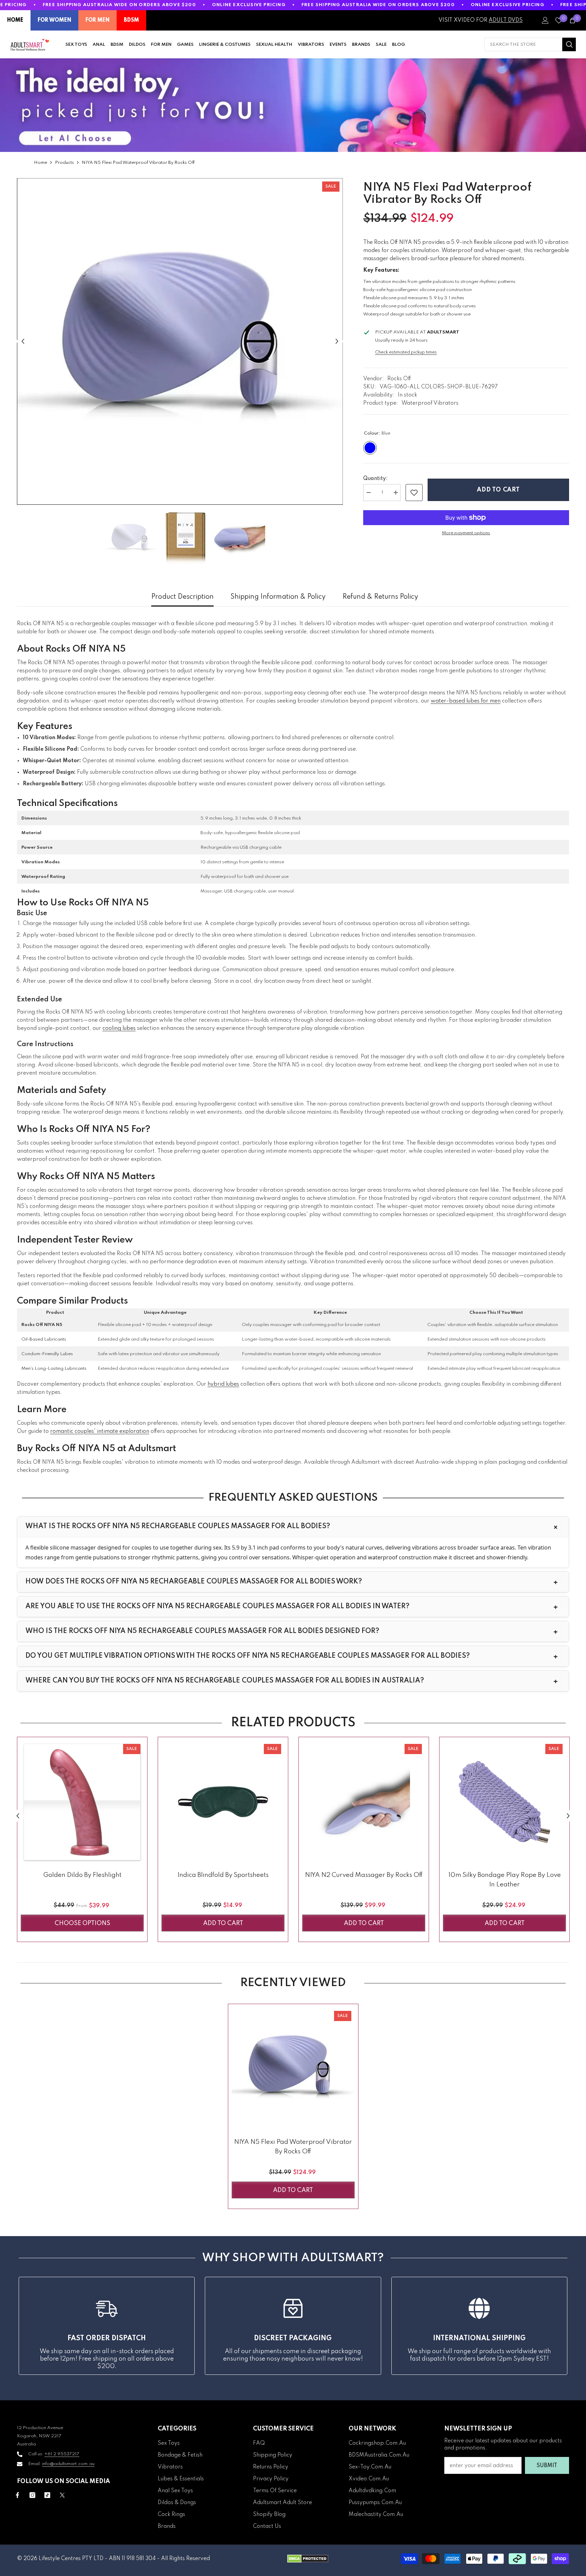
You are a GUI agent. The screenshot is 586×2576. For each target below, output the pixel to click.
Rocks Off (399, 379)
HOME (15, 20)
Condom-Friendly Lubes (47, 1354)
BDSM (131, 20)
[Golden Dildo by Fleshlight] (82, 1802)
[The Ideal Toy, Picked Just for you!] (293, 105)
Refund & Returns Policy (380, 597)
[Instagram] (32, 2495)
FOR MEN (97, 20)
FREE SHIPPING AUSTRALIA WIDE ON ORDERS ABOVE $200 (119, 5)
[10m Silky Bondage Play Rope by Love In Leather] (504, 1802)
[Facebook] (17, 2495)
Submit (547, 2466)
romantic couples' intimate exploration (100, 1431)
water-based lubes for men (466, 701)
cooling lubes (119, 1029)
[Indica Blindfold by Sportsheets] (223, 1802)
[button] (23, 341)
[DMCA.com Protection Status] (308, 2559)
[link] (414, 493)
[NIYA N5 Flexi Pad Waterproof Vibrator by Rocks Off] (293, 2069)
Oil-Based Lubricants (44, 1339)
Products (64, 163)
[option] (180, 341)
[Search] (530, 44)
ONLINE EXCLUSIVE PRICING (249, 5)
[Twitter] (62, 2495)
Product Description (182, 597)
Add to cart (498, 490)
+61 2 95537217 (62, 2454)
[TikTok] (47, 2495)
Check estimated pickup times (406, 352)
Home (41, 163)
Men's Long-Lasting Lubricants (54, 1369)
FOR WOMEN (54, 20)
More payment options (466, 533)
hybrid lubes (223, 1384)
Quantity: (375, 479)
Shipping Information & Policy (278, 597)
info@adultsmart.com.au (68, 2464)
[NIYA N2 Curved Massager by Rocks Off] (364, 1802)
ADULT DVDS (506, 20)
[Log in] (545, 20)
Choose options (82, 1923)
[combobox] (523, 44)
